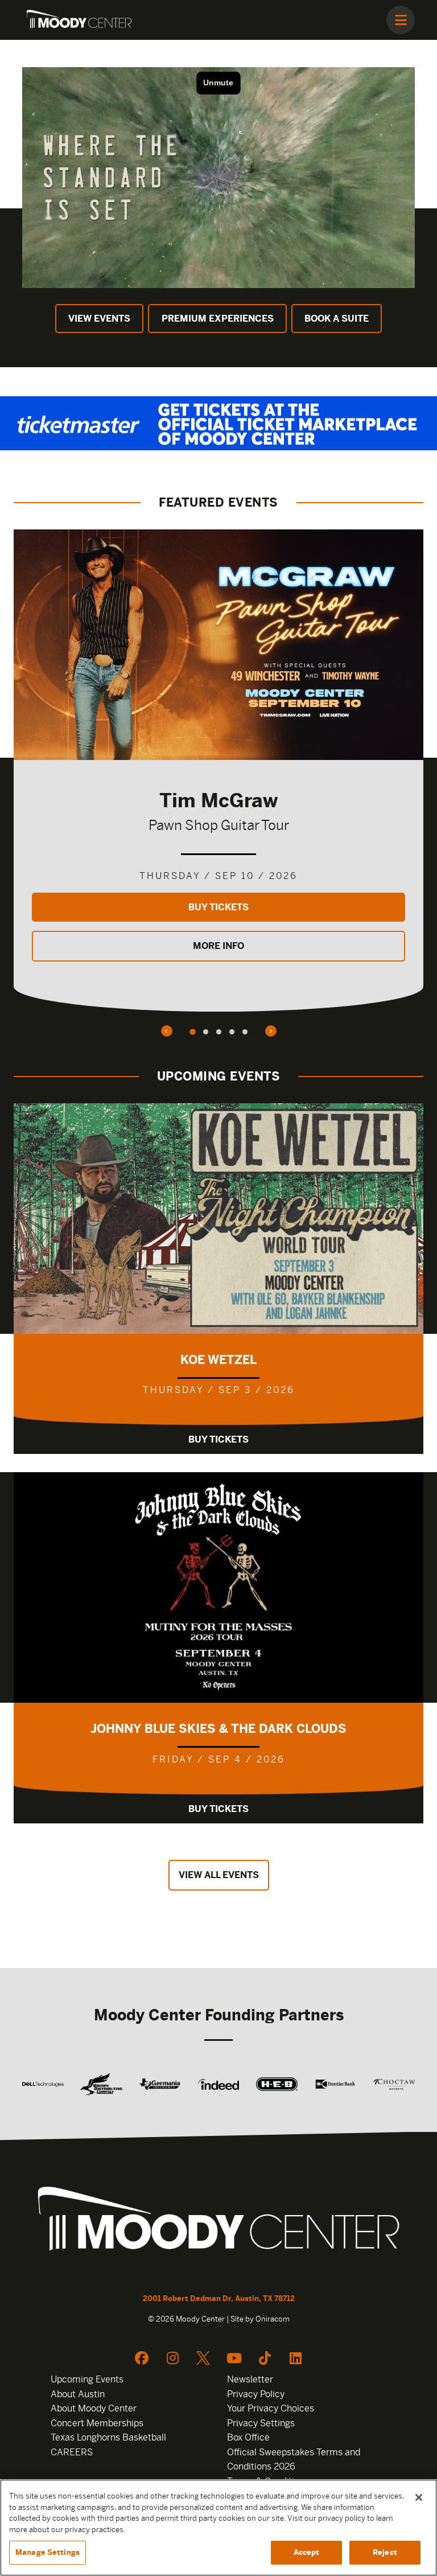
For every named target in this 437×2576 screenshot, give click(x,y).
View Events (99, 319)
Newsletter (250, 2379)
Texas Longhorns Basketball (108, 2437)
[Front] (218, 2222)
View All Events (219, 1875)
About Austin (78, 2394)
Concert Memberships (97, 2423)
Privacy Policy (256, 2394)
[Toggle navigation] (401, 20)
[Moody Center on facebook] (142, 2358)
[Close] (419, 2497)
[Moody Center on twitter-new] (203, 2358)
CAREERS (72, 2452)
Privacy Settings (261, 2423)
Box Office (248, 2437)
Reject (385, 2552)
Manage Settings (48, 2552)
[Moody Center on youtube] (234, 2358)
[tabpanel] (218, 771)
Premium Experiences (218, 319)
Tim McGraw (218, 800)
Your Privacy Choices (271, 2408)
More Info (218, 946)
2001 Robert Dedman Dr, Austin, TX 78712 (219, 2298)
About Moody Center (94, 2408)
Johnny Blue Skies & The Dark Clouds (218, 1729)
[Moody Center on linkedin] (295, 2358)
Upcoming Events (87, 2379)
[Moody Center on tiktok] (265, 2358)
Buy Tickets (218, 907)
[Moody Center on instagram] (172, 2358)
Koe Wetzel (218, 1360)
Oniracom (273, 2319)
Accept (307, 2552)
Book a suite (337, 319)
